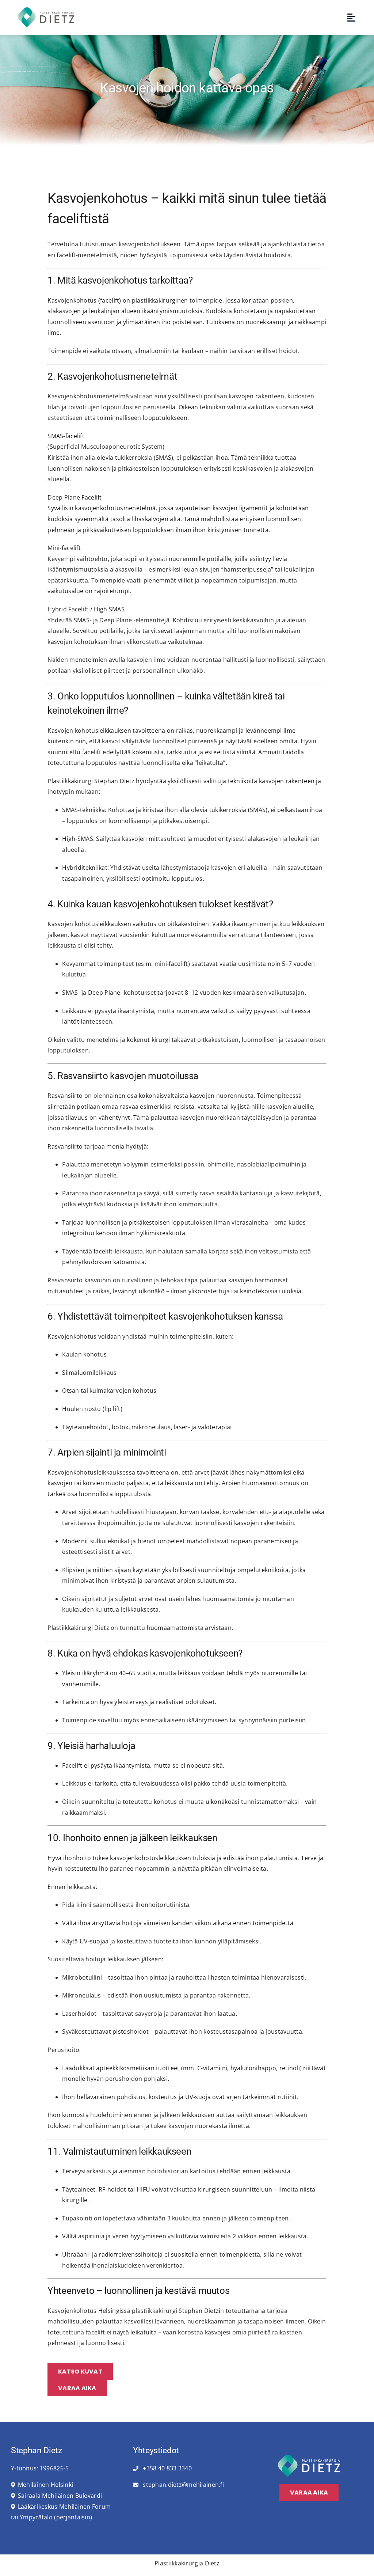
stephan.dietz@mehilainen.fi (183, 2485)
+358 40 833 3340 (167, 2468)
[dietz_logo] (46, 10)
